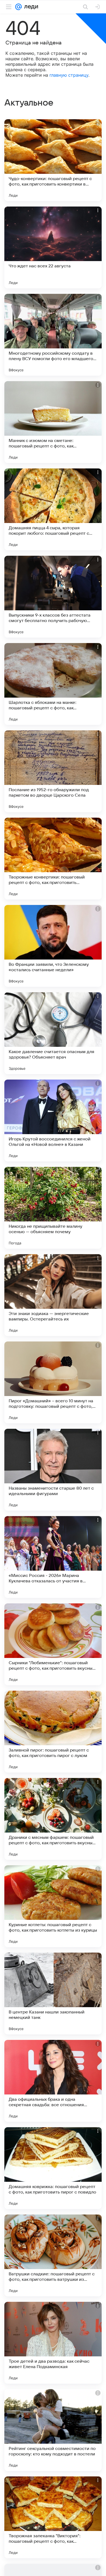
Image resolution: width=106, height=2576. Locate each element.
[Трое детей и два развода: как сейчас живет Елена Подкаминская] (53, 2343)
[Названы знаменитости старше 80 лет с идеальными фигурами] (53, 1470)
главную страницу (69, 75)
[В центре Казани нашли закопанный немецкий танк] (53, 1994)
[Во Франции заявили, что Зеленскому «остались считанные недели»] (53, 946)
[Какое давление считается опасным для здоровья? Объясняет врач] (53, 1033)
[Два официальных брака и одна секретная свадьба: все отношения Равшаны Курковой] (53, 2081)
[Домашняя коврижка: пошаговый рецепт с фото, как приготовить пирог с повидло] (53, 2168)
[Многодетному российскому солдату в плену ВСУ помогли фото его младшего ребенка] (53, 335)
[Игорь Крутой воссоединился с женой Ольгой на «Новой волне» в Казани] (53, 1120)
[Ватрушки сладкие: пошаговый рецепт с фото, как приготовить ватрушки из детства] (53, 2255)
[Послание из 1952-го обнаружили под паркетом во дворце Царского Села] (53, 771)
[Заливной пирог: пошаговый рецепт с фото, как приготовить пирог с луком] (53, 1732)
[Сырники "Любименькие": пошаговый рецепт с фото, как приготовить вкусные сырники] (53, 1644)
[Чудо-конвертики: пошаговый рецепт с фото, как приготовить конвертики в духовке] (53, 160)
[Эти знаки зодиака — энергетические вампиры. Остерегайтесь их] (53, 1295)
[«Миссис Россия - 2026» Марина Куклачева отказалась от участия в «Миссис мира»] (53, 1557)
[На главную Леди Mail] (30, 7)
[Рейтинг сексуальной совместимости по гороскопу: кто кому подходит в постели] (53, 2430)
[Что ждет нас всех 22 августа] (53, 247)
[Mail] (18, 7)
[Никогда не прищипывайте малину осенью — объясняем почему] (53, 1208)
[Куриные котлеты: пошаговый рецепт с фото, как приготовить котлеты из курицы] (53, 1906)
